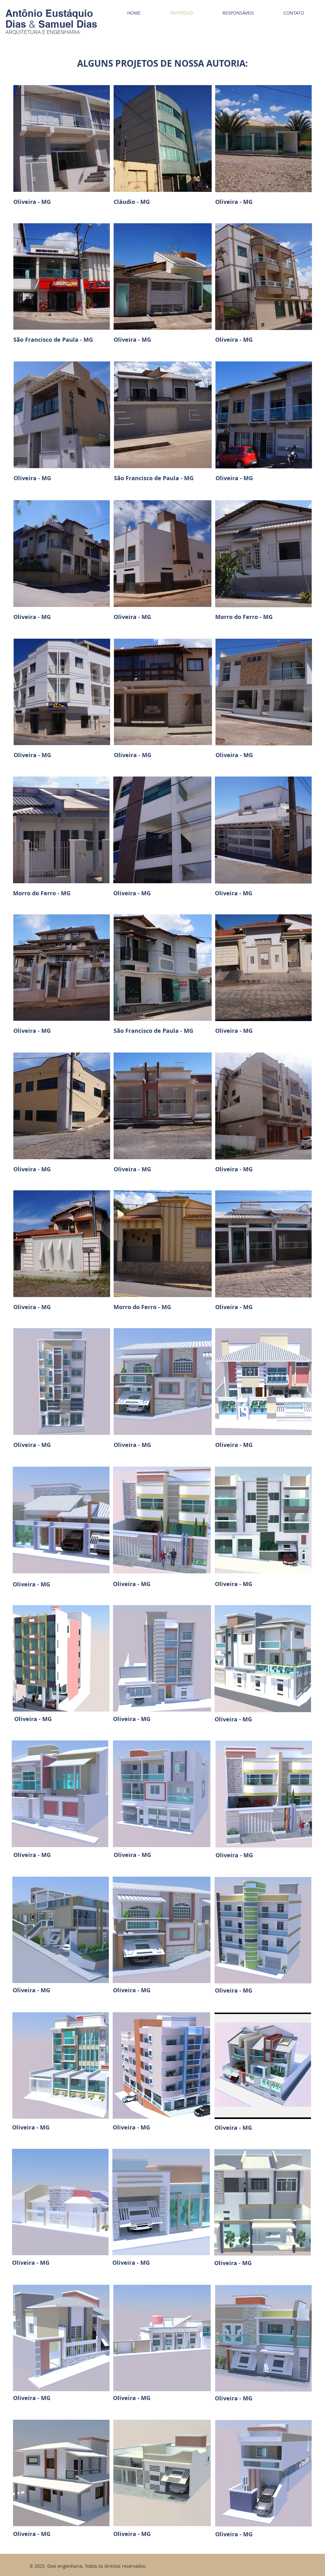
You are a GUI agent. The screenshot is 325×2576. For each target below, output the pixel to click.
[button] (62, 138)
